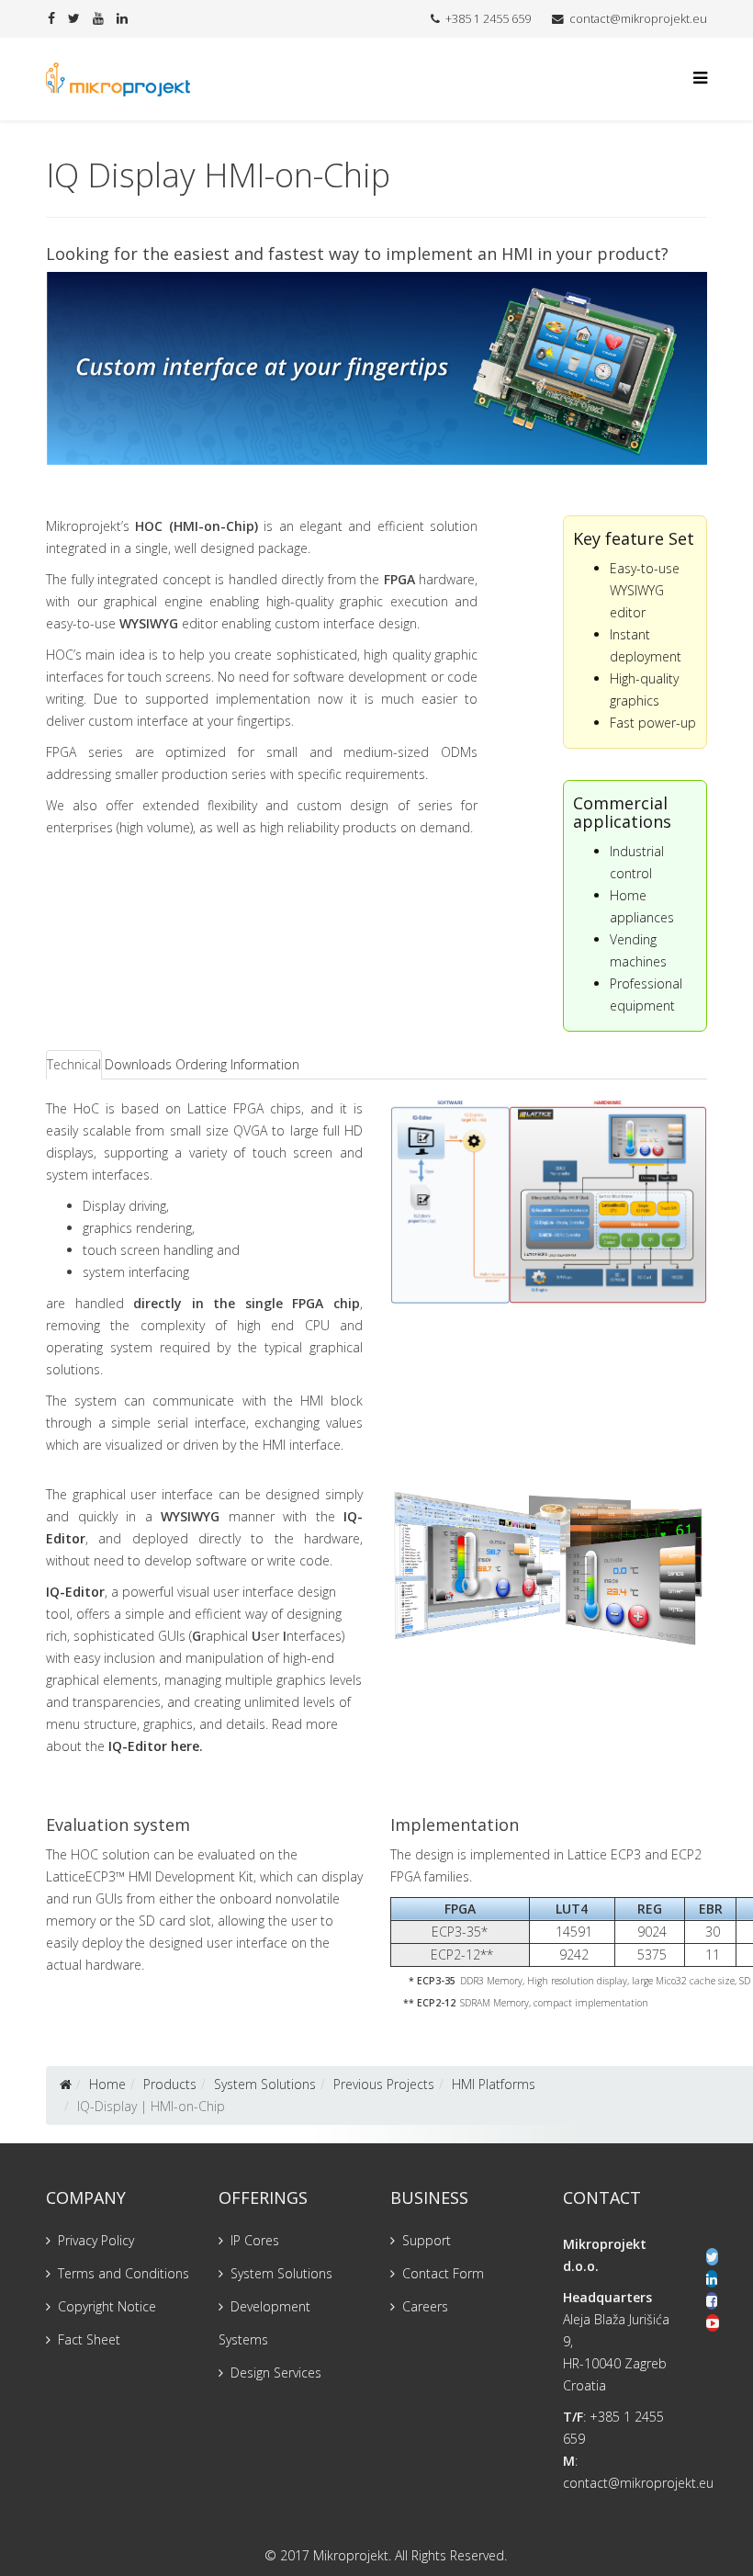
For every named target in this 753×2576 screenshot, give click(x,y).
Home (107, 2084)
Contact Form (443, 2273)
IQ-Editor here (154, 1746)
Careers (425, 2306)
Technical (74, 1064)
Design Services (276, 2373)
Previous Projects (384, 2084)
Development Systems (264, 2323)
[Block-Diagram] (549, 1201)
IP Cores (255, 2240)
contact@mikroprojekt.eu (638, 19)
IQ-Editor (75, 1592)
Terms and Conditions (124, 2273)
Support (427, 2240)
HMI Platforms (494, 2084)
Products (170, 2084)
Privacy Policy (96, 2240)
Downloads (138, 1064)
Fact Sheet (89, 2339)
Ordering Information (237, 1064)
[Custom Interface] (549, 1566)
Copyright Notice (107, 2306)
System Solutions (265, 2084)
